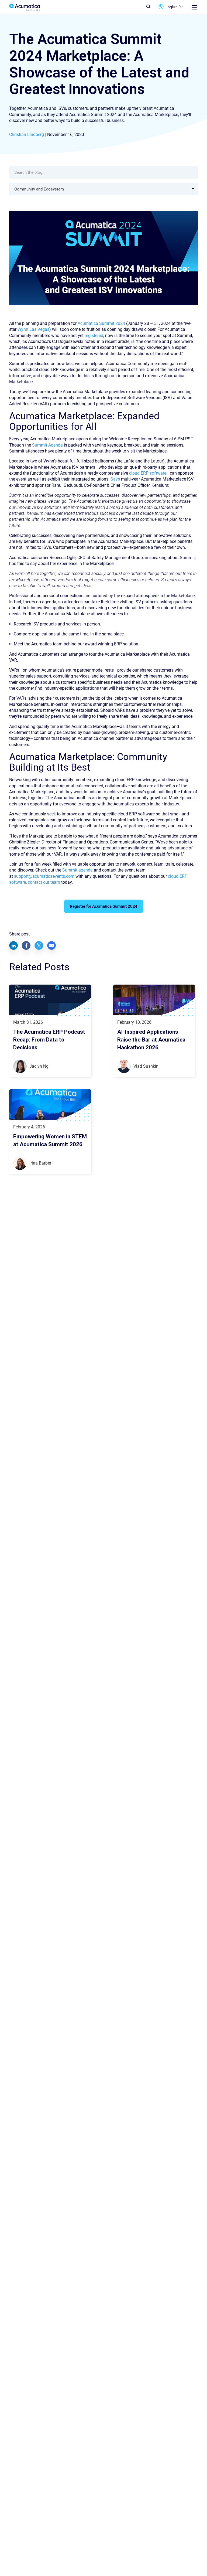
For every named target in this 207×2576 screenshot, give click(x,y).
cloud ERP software (148, 473)
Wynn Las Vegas (33, 329)
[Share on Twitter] (39, 945)
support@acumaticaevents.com (44, 876)
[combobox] (103, 189)
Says (115, 479)
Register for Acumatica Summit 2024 (104, 906)
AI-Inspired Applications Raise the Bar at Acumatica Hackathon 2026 (151, 1040)
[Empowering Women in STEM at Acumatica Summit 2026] (50, 1105)
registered (94, 336)
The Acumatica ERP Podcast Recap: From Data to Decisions (49, 1040)
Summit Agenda (47, 445)
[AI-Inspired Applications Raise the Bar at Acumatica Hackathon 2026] (154, 1000)
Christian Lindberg (27, 135)
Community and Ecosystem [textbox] (39, 189)
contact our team (44, 882)
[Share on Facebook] (26, 945)
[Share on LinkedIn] (13, 945)
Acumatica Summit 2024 (101, 323)
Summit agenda (77, 870)
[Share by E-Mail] (51, 945)
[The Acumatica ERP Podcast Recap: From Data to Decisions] (50, 1000)
